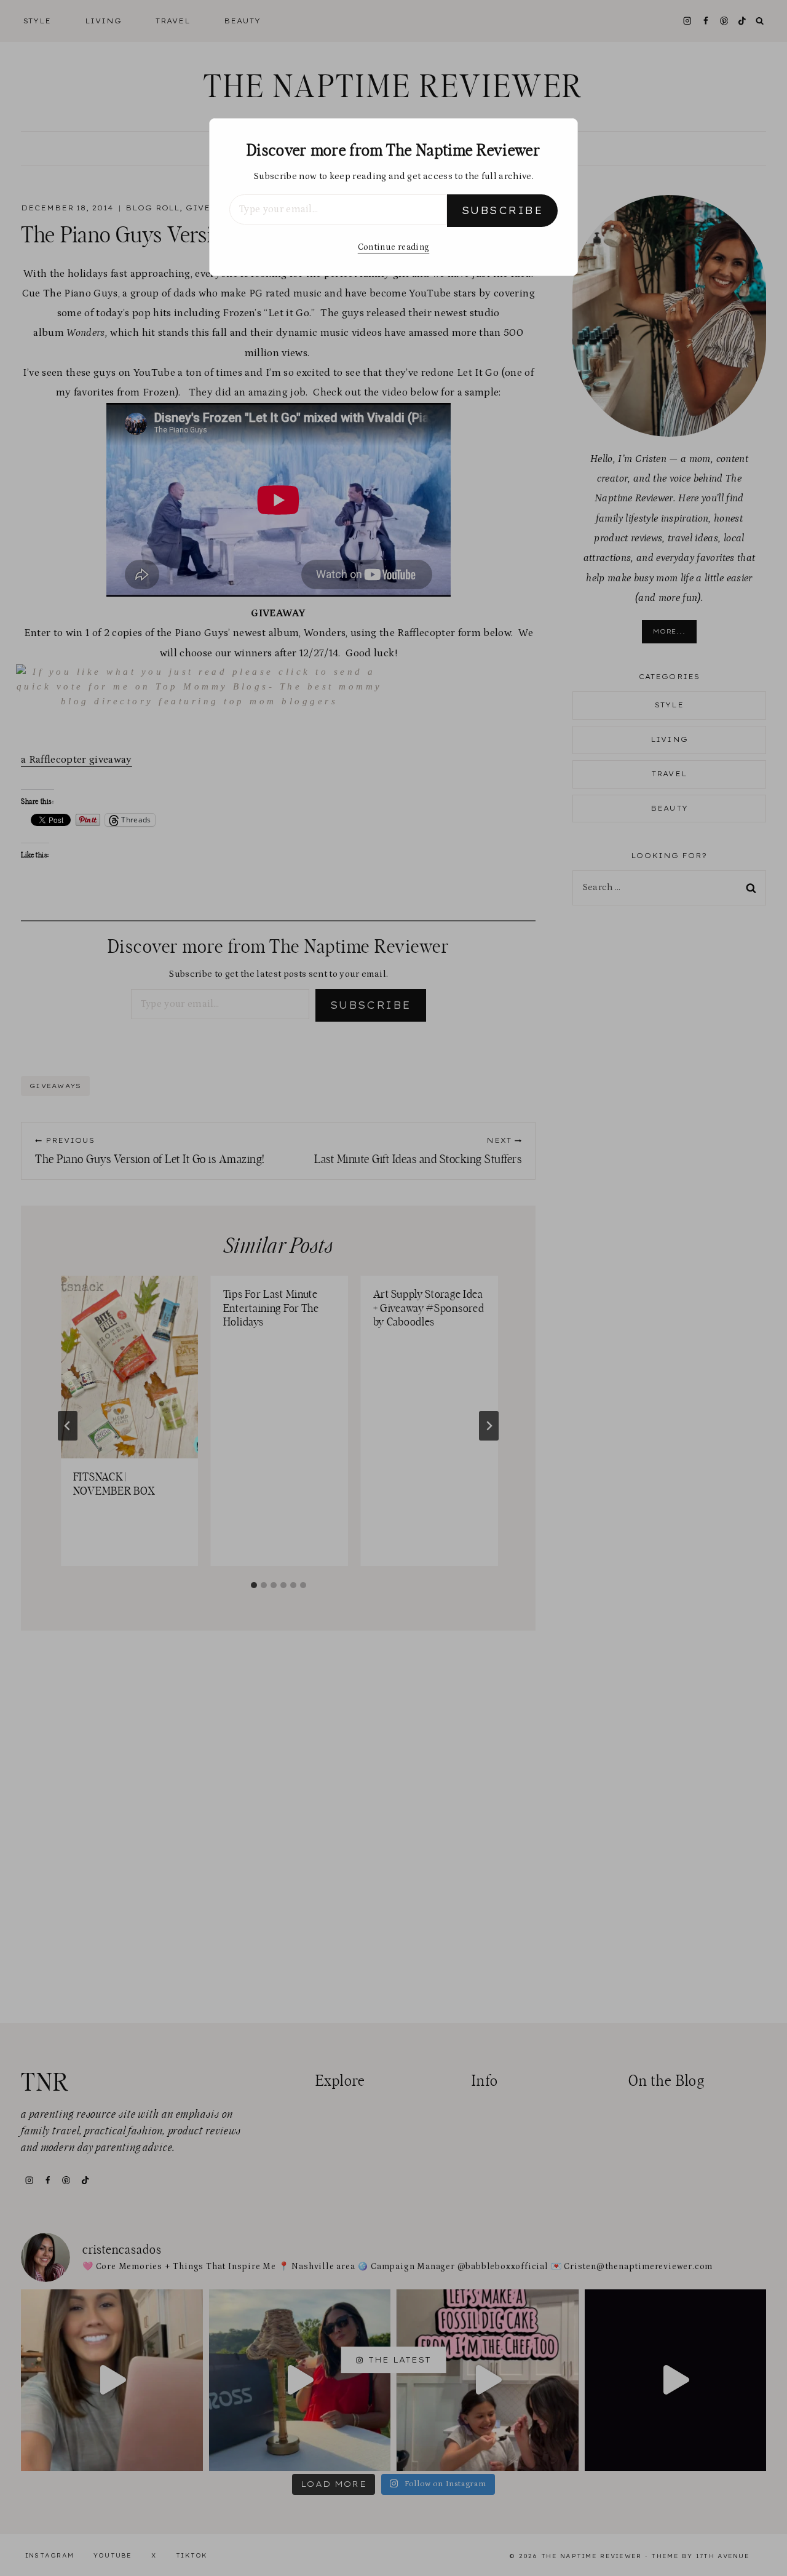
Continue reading (393, 247)
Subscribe (502, 210)
